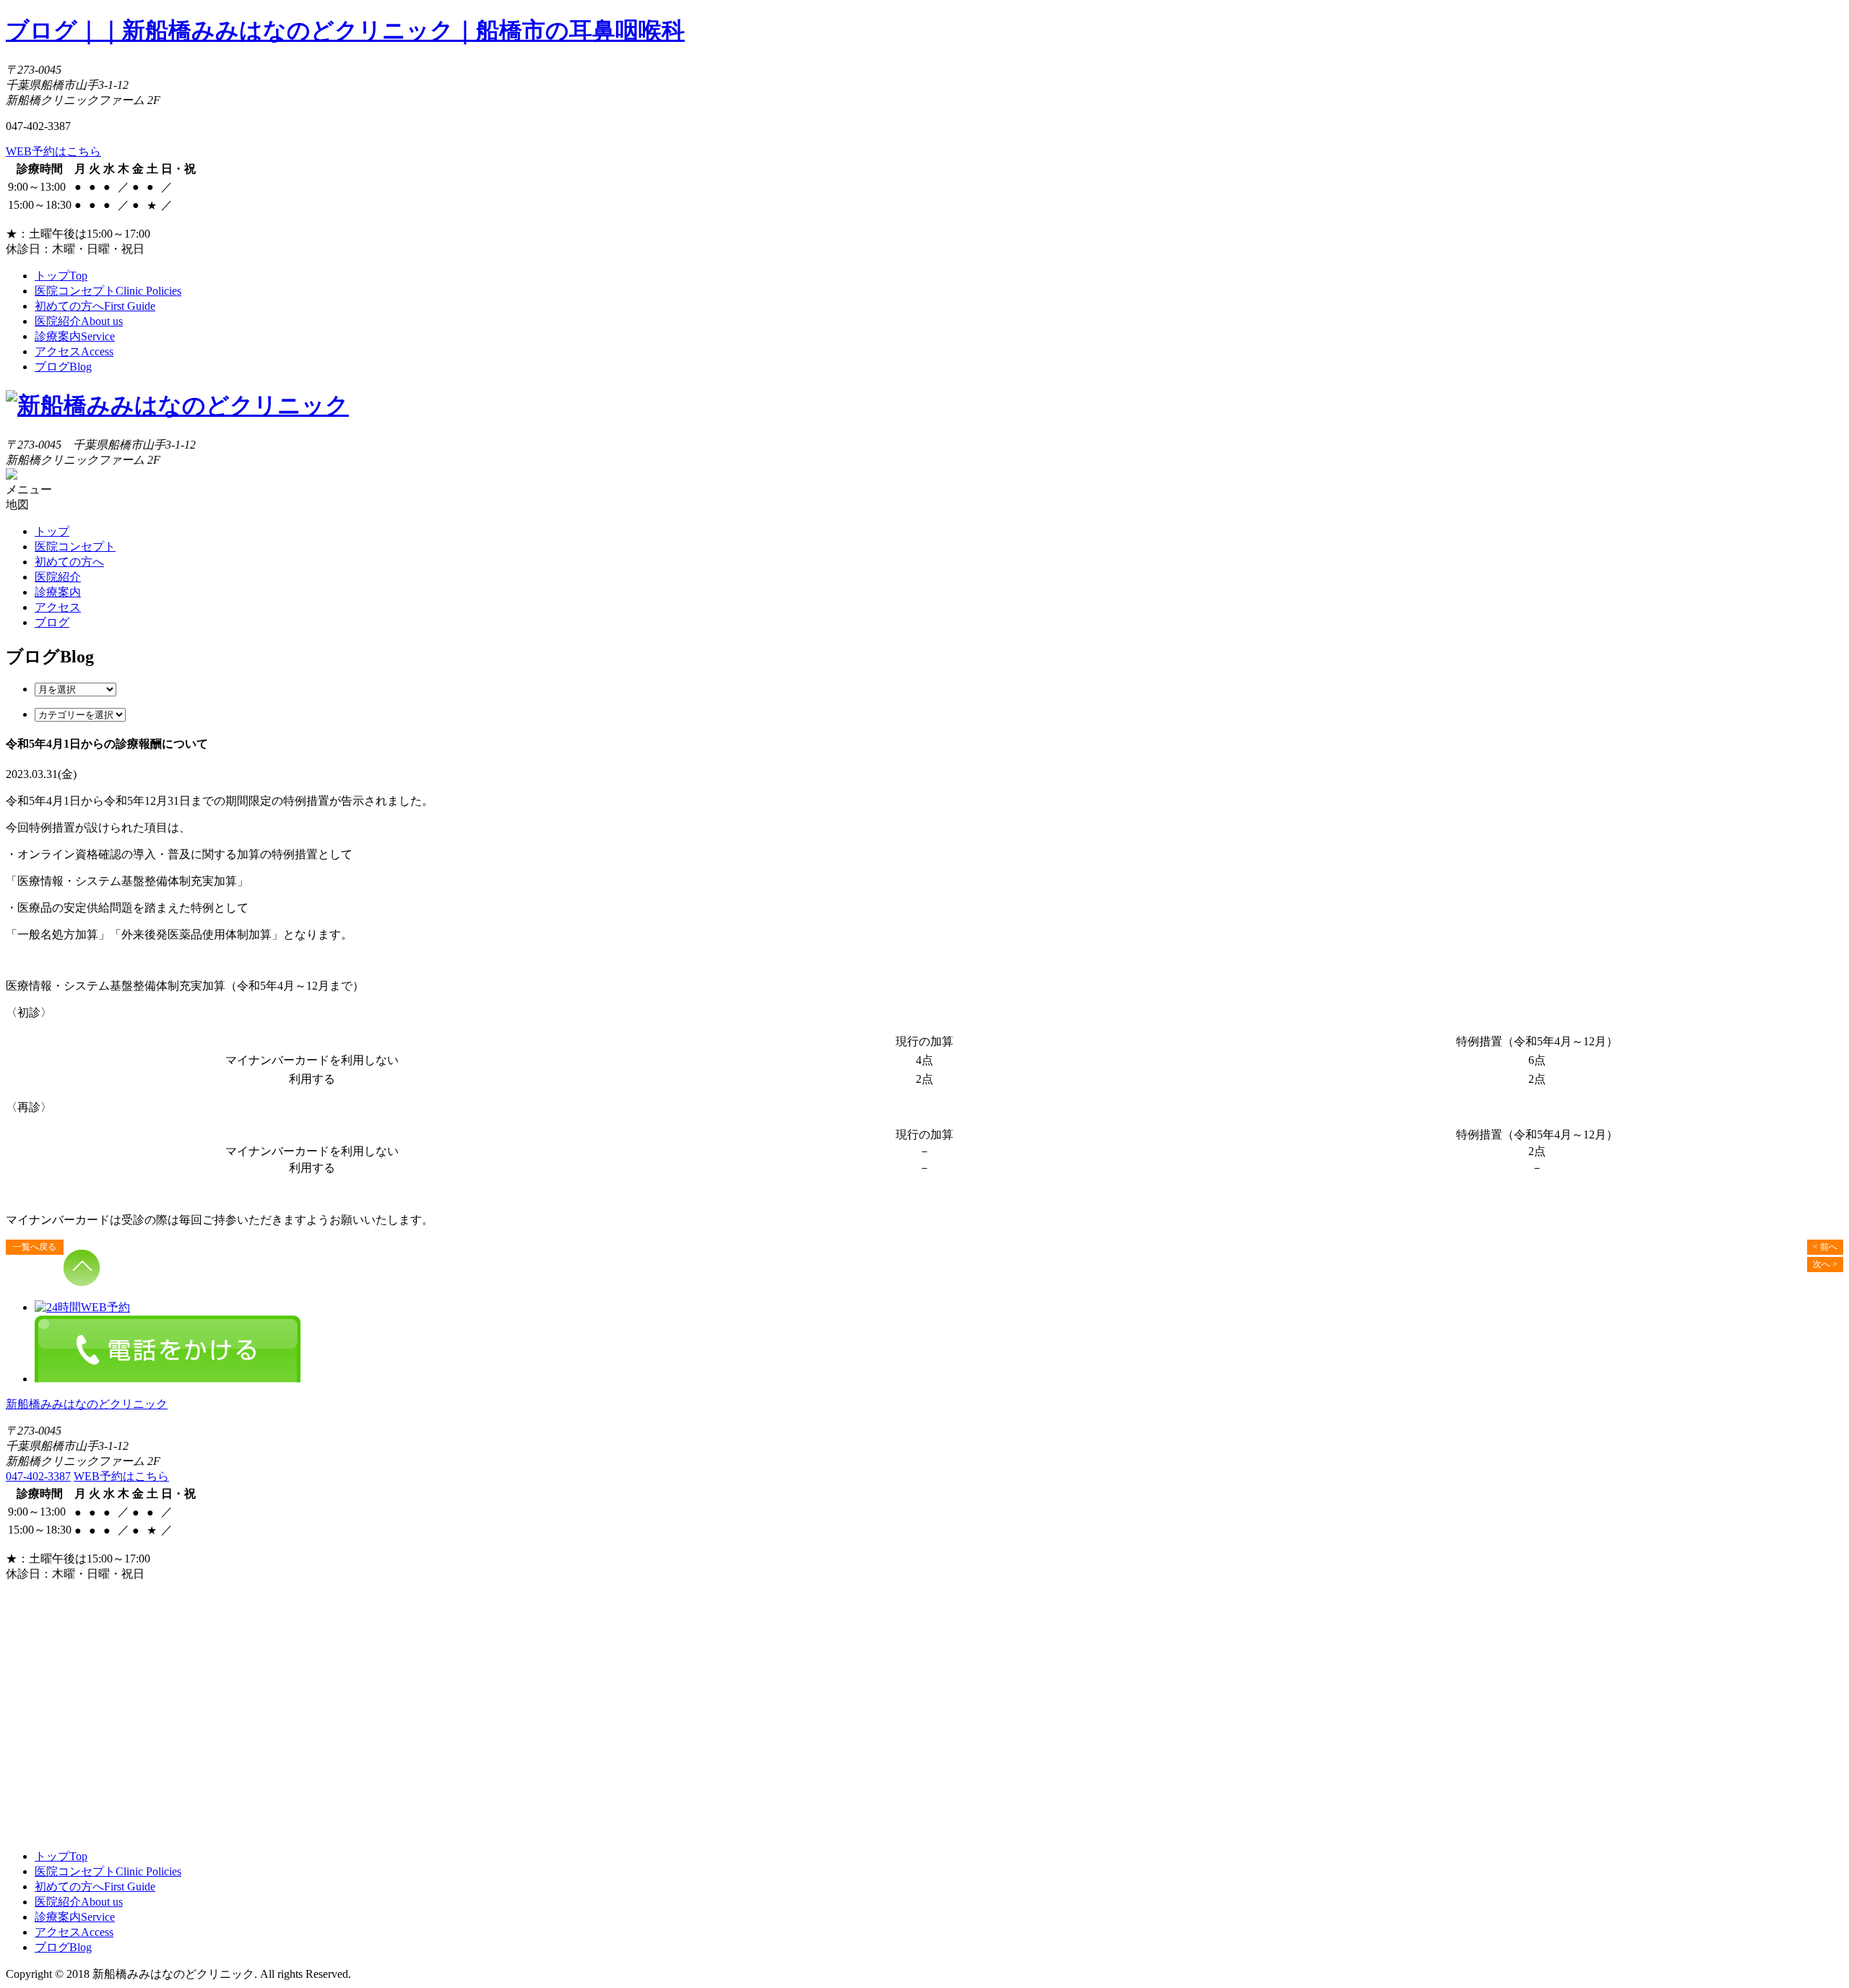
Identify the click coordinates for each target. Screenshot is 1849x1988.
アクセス (74, 351)
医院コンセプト (108, 291)
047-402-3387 (38, 1476)
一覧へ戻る (35, 1247)
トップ (61, 276)
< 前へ (1825, 1247)
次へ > (1825, 1264)
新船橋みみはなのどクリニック (87, 1404)
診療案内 (75, 336)
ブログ (63, 367)
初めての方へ (95, 306)
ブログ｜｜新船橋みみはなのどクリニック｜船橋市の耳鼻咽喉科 (345, 30)
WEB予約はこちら (53, 151)
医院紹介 (79, 321)
